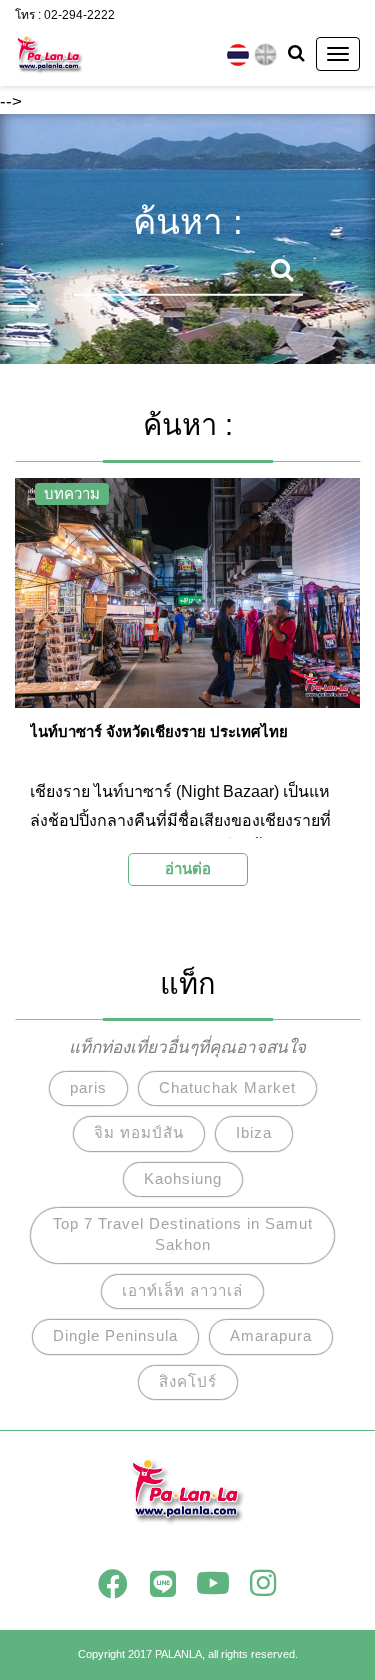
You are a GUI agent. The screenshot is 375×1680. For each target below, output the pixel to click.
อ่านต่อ (188, 868)
